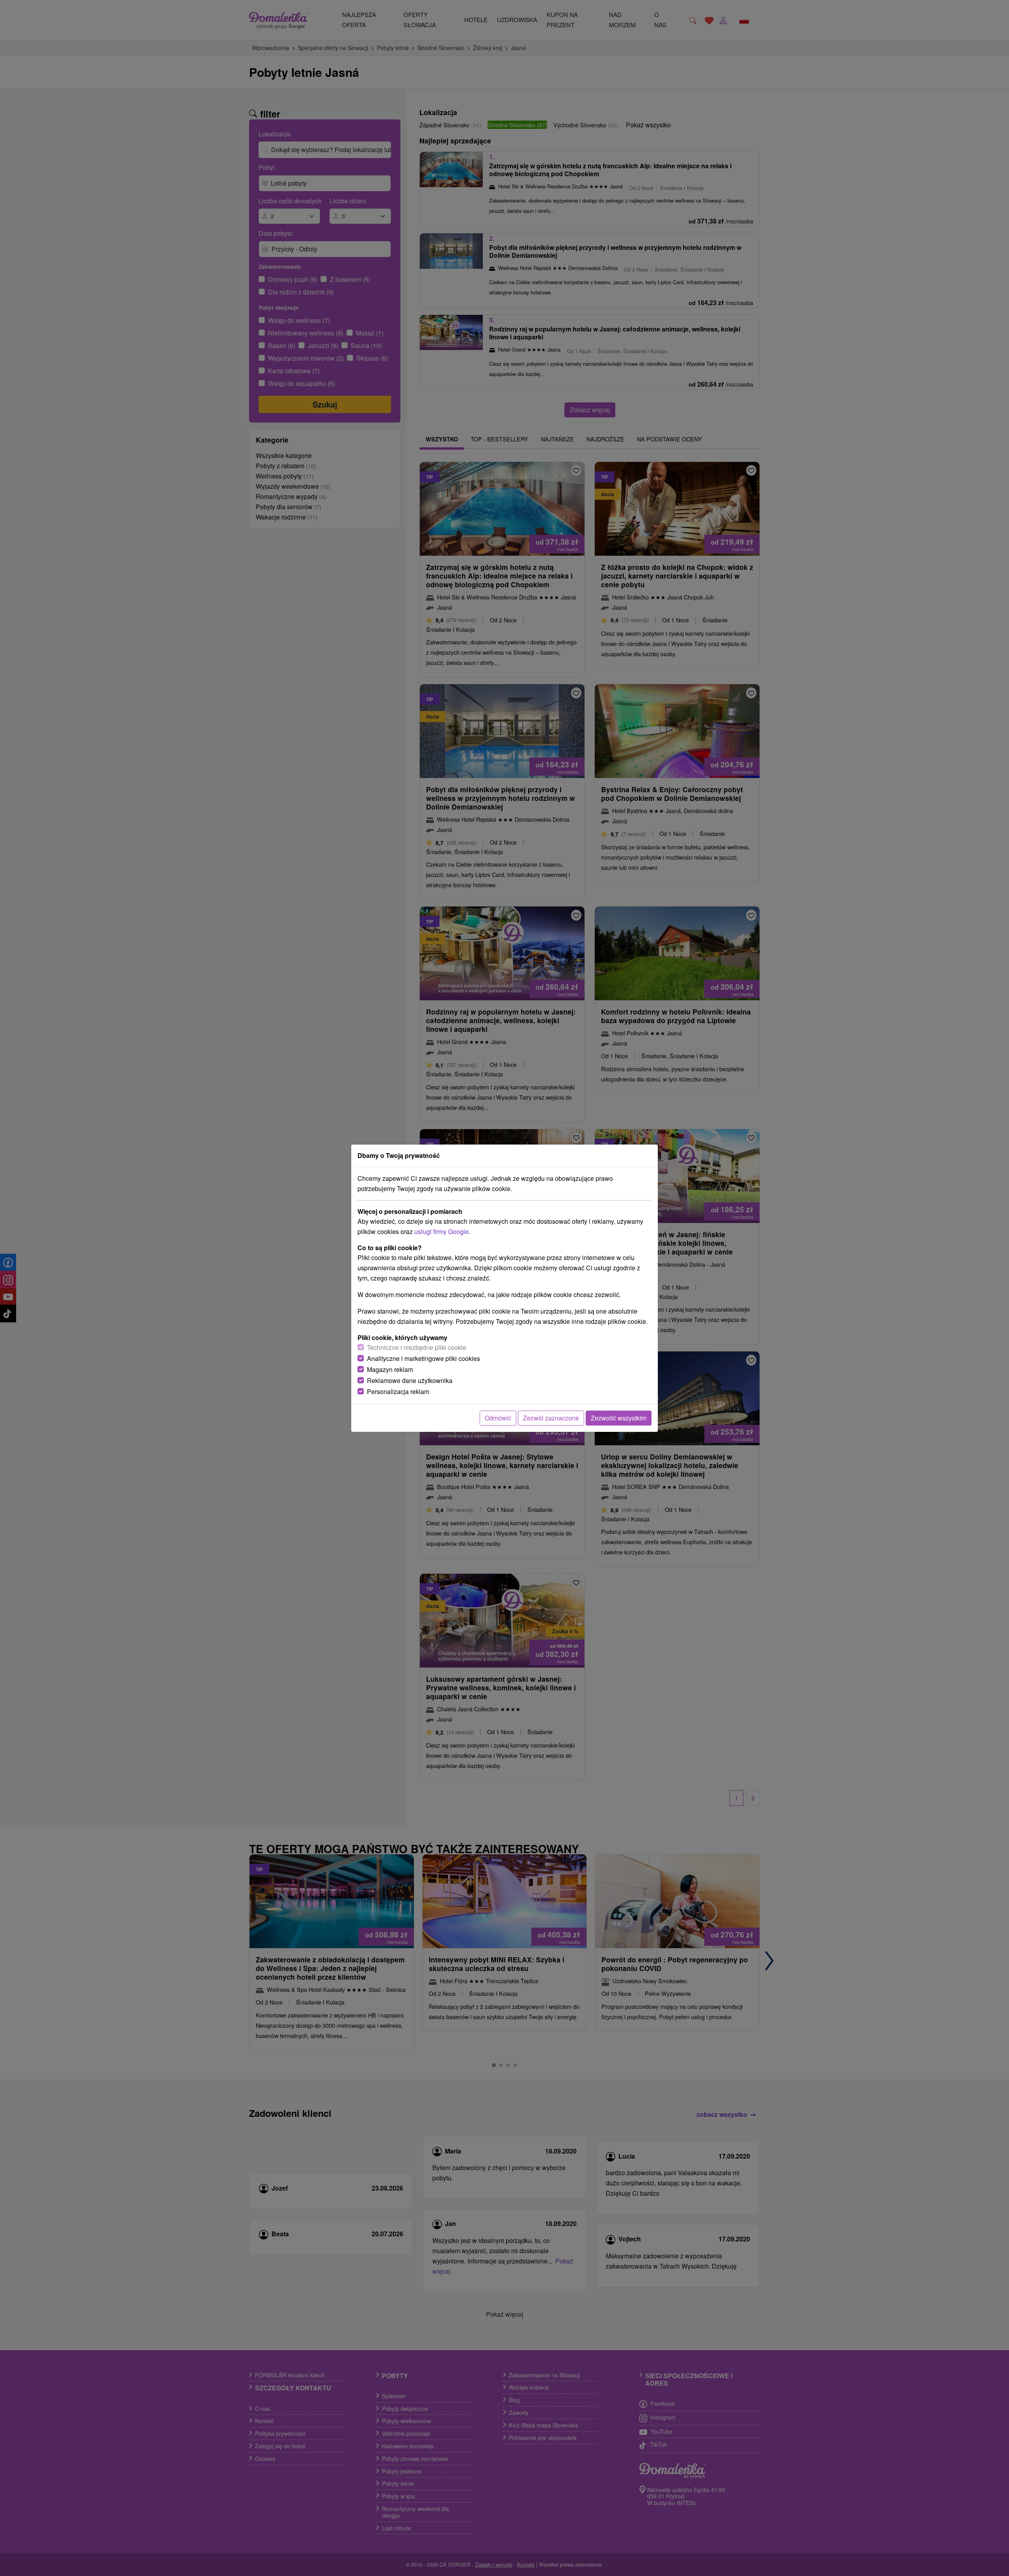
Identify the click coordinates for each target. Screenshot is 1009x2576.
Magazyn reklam (390, 1369)
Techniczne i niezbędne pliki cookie (417, 1347)
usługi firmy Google (441, 1231)
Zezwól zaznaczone (551, 1418)
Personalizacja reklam (398, 1391)
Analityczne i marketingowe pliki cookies (424, 1358)
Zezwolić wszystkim (619, 1418)
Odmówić (498, 1418)
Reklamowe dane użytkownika (410, 1380)
